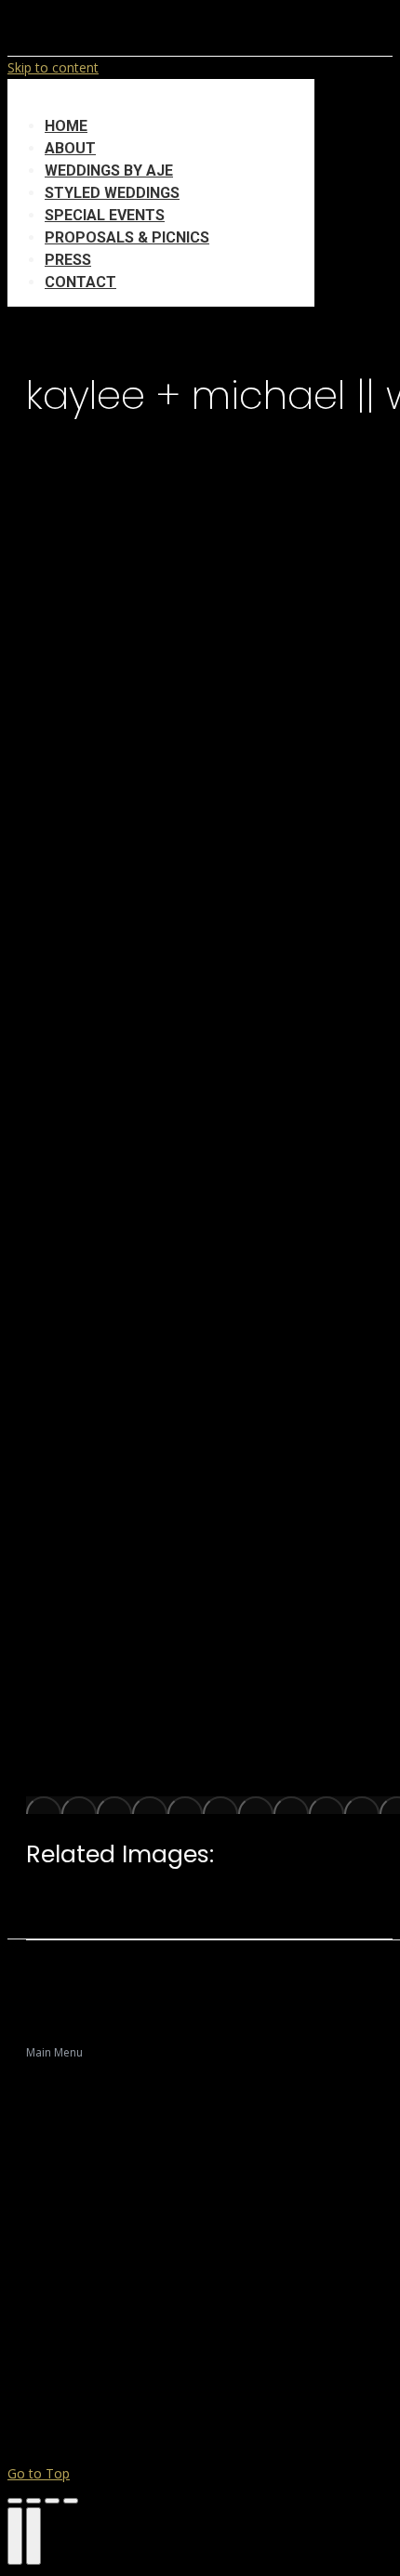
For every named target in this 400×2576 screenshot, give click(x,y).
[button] (161, 98)
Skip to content (53, 67)
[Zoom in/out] (71, 2501)
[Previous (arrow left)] (15, 2536)
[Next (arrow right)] (33, 2536)
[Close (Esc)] (15, 2501)
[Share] (33, 2501)
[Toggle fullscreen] (52, 2501)
